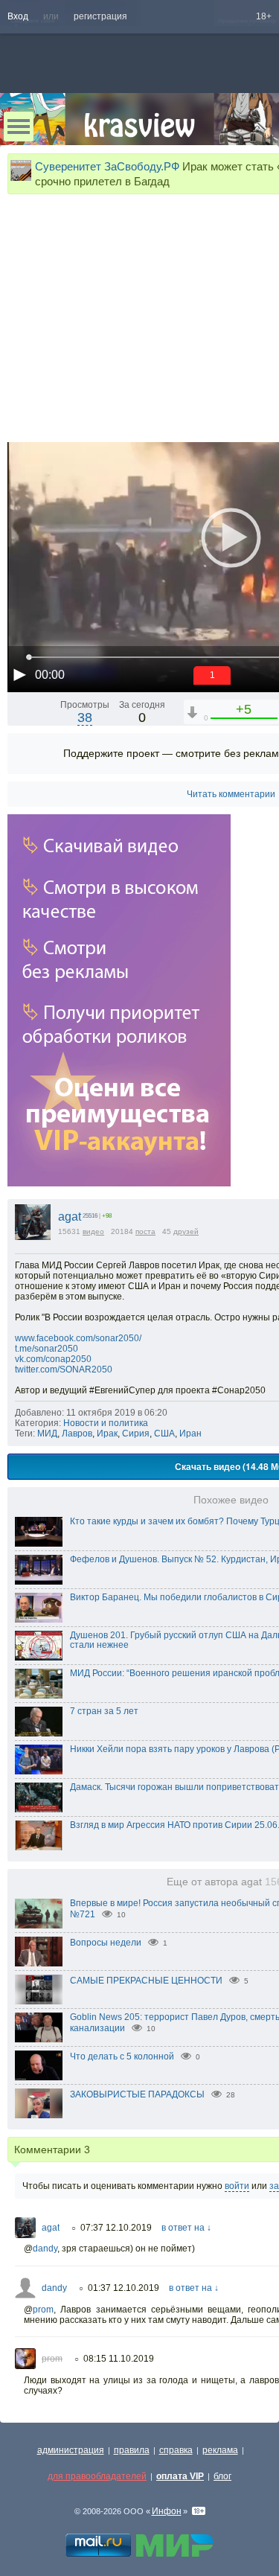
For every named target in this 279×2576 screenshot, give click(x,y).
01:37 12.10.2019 (124, 2288)
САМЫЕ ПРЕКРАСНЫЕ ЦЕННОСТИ (146, 1981)
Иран (190, 1434)
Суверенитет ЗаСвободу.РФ (107, 166)
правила (132, 2450)
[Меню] (19, 127)
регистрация (100, 16)
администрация (71, 2450)
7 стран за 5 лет (104, 1711)
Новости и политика (106, 1423)
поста (145, 1231)
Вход (18, 16)
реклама (220, 2450)
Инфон (167, 2511)
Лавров (77, 1434)
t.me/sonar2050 (46, 1349)
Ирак (107, 1434)
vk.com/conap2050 (53, 1359)
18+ (264, 16)
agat (70, 1217)
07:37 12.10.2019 (116, 2228)
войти (237, 2186)
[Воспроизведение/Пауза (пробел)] (19, 674)
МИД (47, 1434)
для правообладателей (97, 2476)
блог (222, 2476)
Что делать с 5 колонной (122, 2056)
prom (43, 2310)
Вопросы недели (106, 1943)
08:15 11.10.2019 (119, 2359)
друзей (186, 1231)
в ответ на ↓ (186, 2228)
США (164, 1434)
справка (176, 2450)
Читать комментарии (231, 794)
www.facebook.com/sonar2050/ (78, 1338)
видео (93, 1231)
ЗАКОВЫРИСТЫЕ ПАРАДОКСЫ (137, 2094)
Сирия (136, 1434)
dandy (45, 2249)
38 (85, 717)
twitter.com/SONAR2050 (64, 1370)
